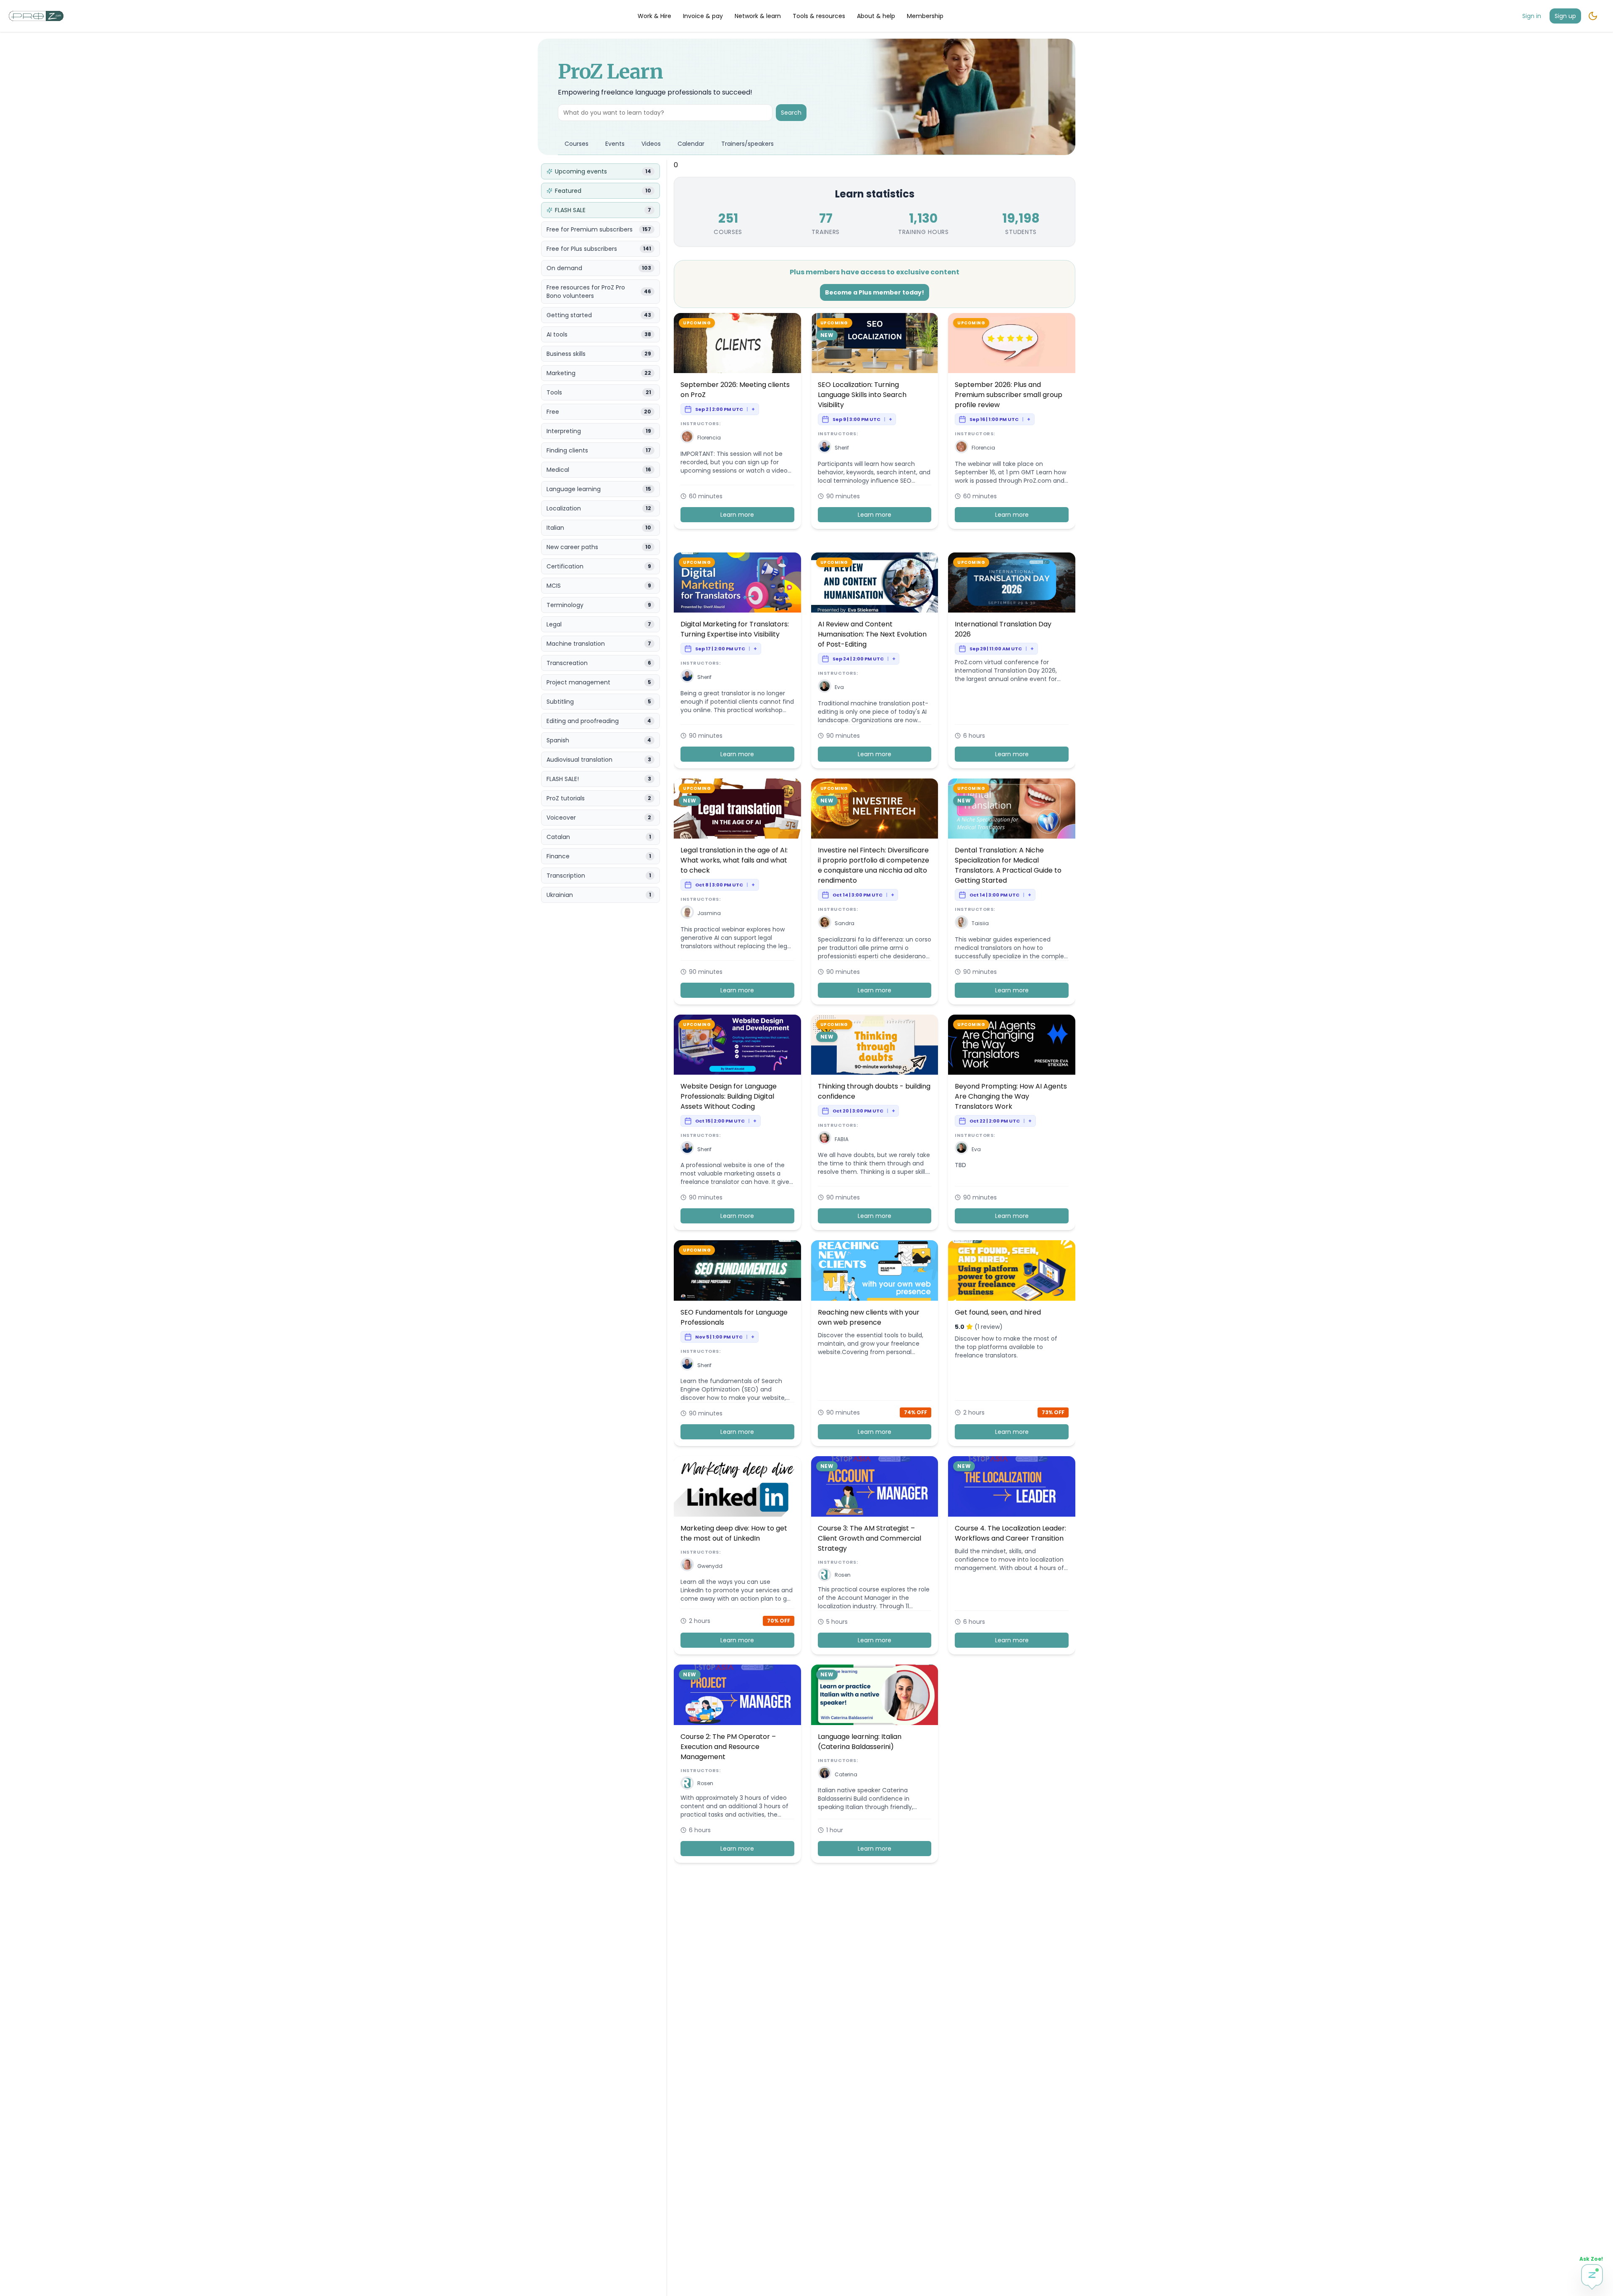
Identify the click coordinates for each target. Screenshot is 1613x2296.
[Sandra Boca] (825, 924)
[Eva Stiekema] (825, 688)
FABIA (842, 1139)
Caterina (846, 1774)
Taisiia (980, 923)
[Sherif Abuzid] (825, 448)
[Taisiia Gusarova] (961, 924)
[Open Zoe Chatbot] (1592, 2275)
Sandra (845, 923)
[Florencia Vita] (687, 438)
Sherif (842, 448)
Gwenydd (710, 1566)
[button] (687, 437)
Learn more (737, 515)
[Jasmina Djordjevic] (687, 914)
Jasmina (709, 913)
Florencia (709, 438)
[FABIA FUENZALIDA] (825, 1139)
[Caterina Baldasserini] (825, 1774)
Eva (839, 687)
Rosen (843, 1575)
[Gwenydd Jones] (687, 1566)
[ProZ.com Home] (36, 16)
